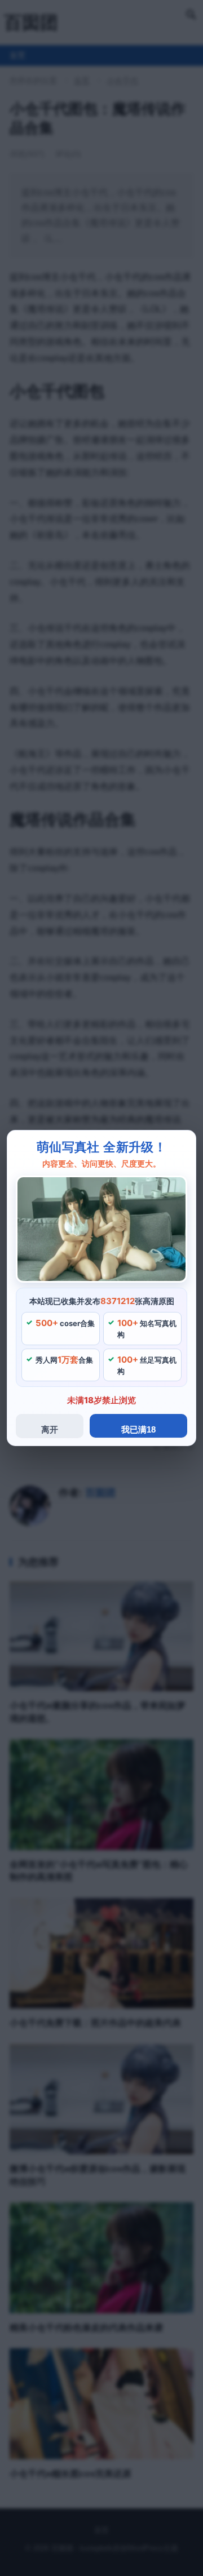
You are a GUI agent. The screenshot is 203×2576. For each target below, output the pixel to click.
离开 (50, 1429)
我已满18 (138, 1429)
